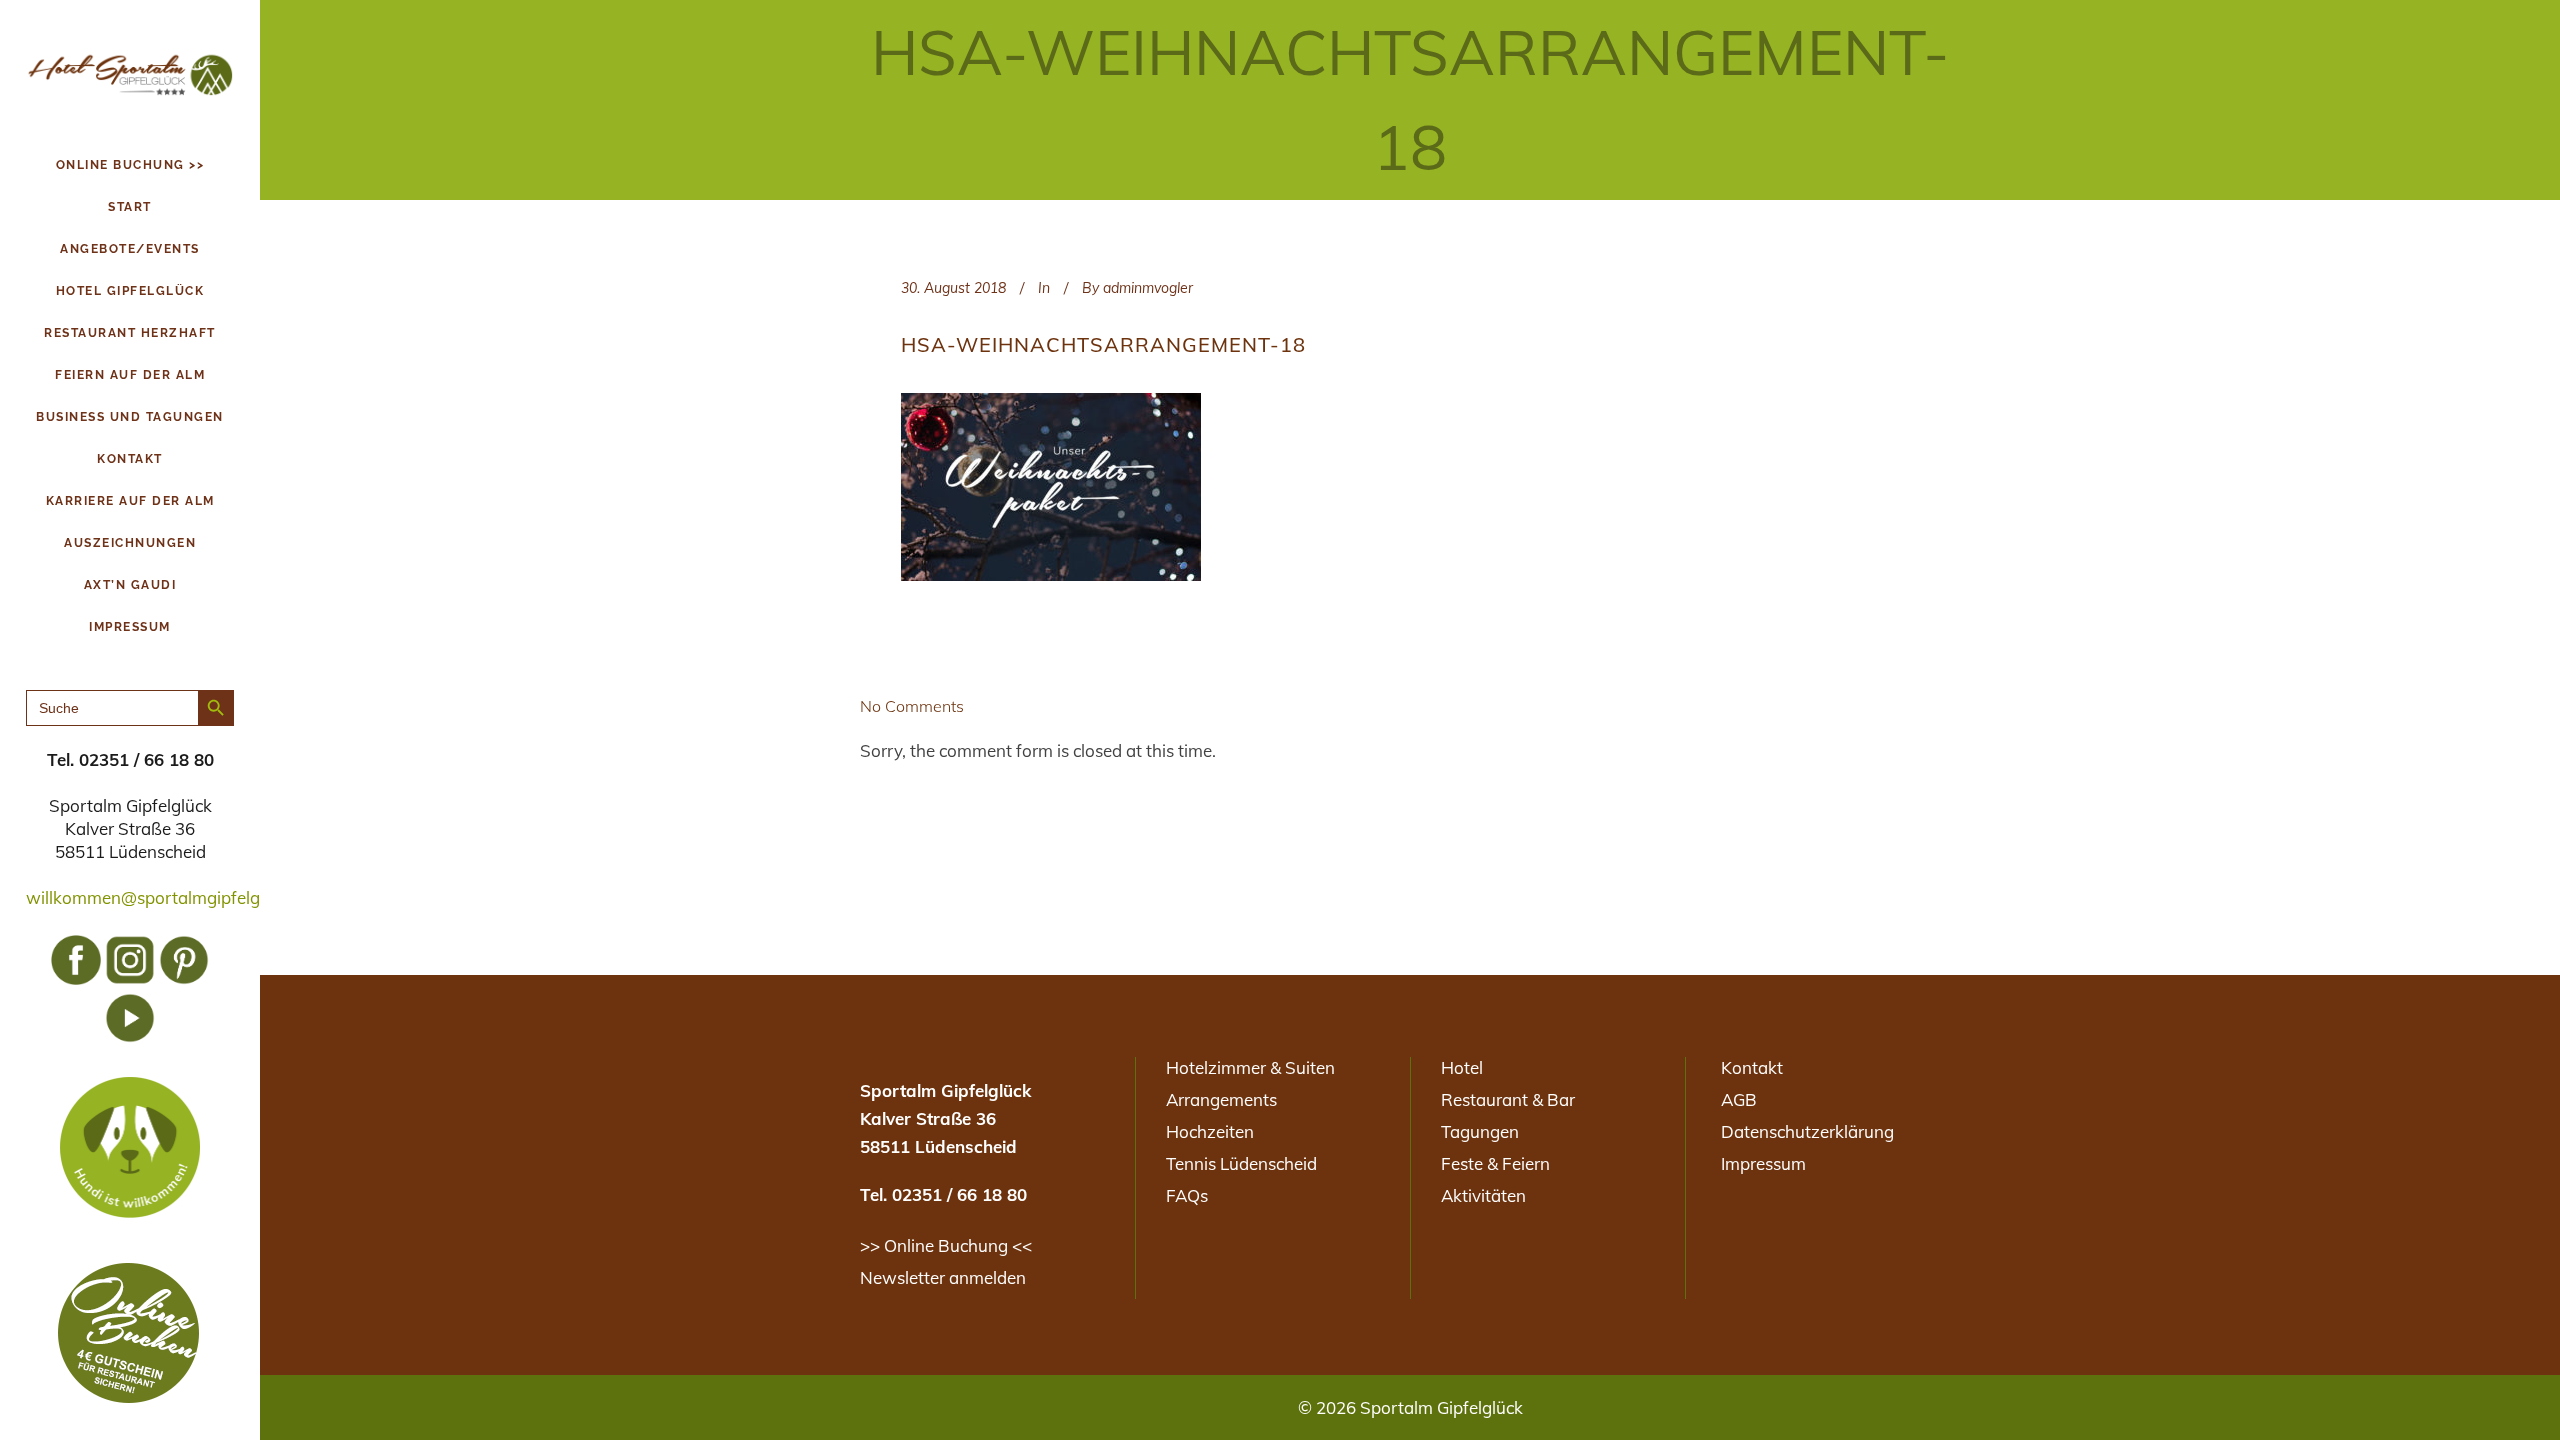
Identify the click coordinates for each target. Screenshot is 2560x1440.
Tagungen (1480, 1131)
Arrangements (1221, 1099)
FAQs (1187, 1195)
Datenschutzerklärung (1807, 1131)
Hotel (1462, 1067)
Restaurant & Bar (1508, 1099)
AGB (1739, 1099)
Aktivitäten (1483, 1195)
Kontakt (1752, 1067)
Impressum (1763, 1163)
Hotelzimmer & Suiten (1250, 1067)
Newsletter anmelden (943, 1277)
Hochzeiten (1210, 1131)
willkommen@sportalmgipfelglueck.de (174, 897)
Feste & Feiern (1495, 1163)
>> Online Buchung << (946, 1245)
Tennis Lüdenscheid (1241, 1163)
